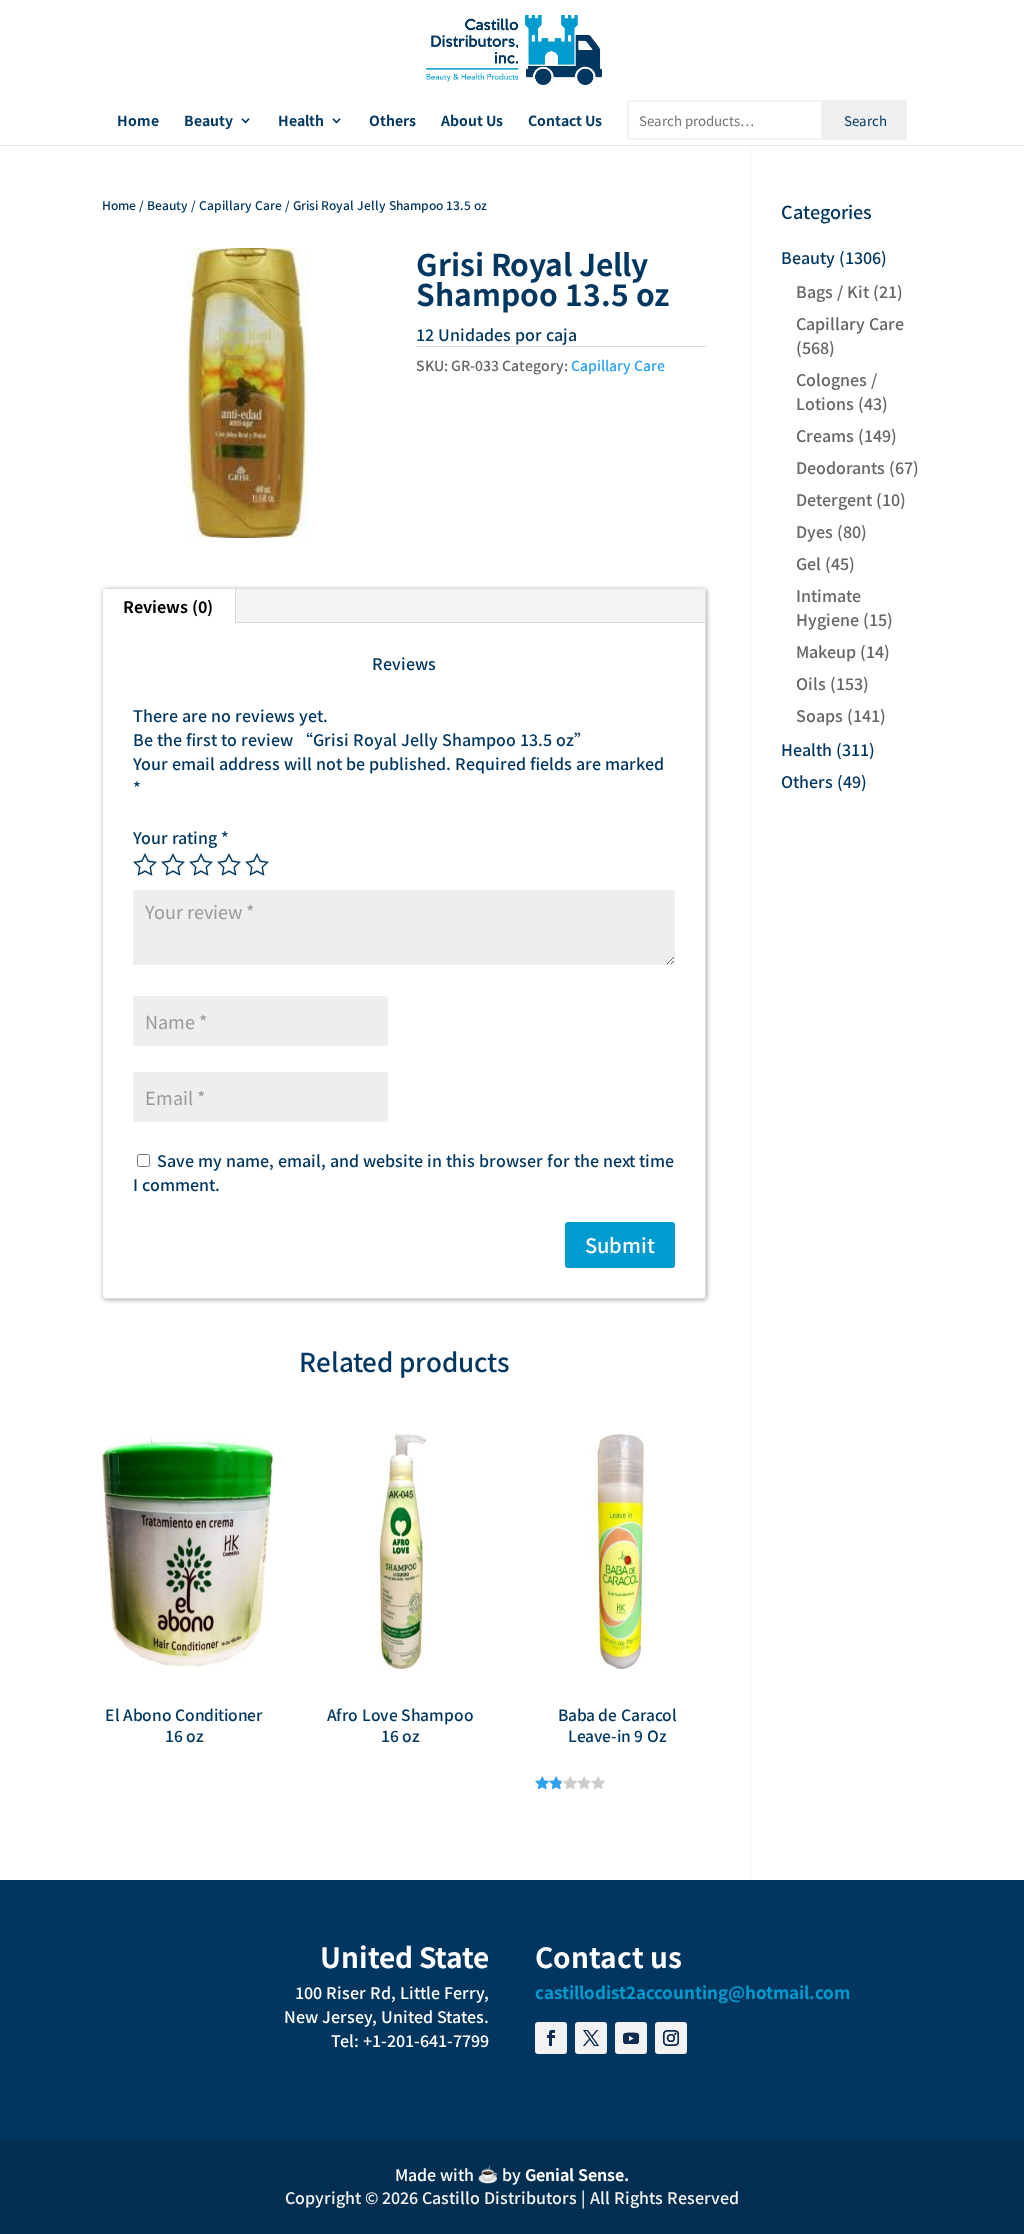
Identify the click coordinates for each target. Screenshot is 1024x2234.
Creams (825, 435)
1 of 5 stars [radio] (145, 865)
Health (301, 121)
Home (138, 121)
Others (392, 121)
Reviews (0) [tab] (168, 606)
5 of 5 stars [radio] (257, 865)
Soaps (819, 715)
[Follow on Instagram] (671, 2038)
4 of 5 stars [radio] (229, 865)
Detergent (834, 499)
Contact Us (565, 121)
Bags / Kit (832, 291)
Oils (811, 683)
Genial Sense (574, 2174)
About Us (472, 121)
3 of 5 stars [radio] (201, 865)
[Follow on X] (591, 2038)
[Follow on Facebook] (551, 2038)
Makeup (826, 651)
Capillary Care (240, 204)
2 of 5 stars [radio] (173, 865)
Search (865, 120)
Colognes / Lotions (836, 391)
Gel (808, 563)
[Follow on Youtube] (631, 2038)
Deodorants (840, 467)
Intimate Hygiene (828, 607)
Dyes (814, 531)
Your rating (181, 837)
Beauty (208, 121)
